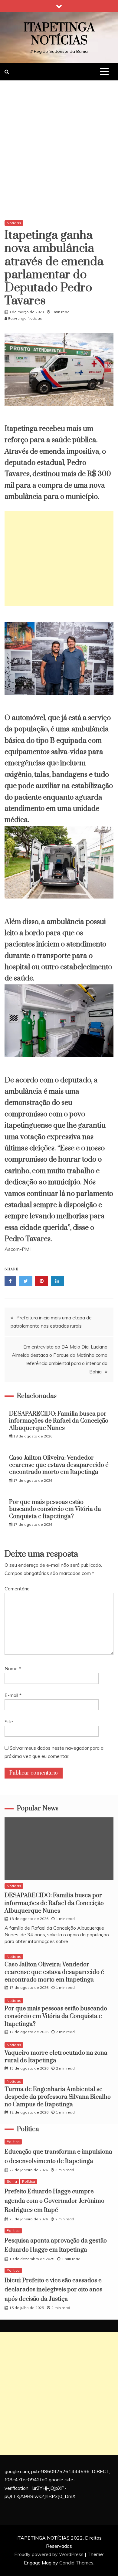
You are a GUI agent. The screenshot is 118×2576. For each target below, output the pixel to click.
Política (13, 2142)
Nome (13, 1668)
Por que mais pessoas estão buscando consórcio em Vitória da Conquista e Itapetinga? (55, 1509)
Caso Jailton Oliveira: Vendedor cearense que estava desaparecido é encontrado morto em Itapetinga (59, 1465)
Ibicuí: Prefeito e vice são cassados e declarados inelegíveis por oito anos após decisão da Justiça (53, 2290)
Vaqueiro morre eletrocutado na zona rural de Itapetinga (56, 2057)
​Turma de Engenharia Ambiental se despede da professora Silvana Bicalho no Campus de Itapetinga (58, 2097)
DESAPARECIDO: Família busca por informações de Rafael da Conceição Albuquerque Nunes (59, 1421)
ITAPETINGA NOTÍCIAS (59, 34)
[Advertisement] (59, 152)
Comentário (17, 1589)
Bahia (12, 2181)
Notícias (14, 223)
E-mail (13, 1695)
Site (9, 1721)
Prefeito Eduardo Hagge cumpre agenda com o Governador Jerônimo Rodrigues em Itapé (54, 2201)
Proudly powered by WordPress (49, 2554)
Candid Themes (76, 2563)
